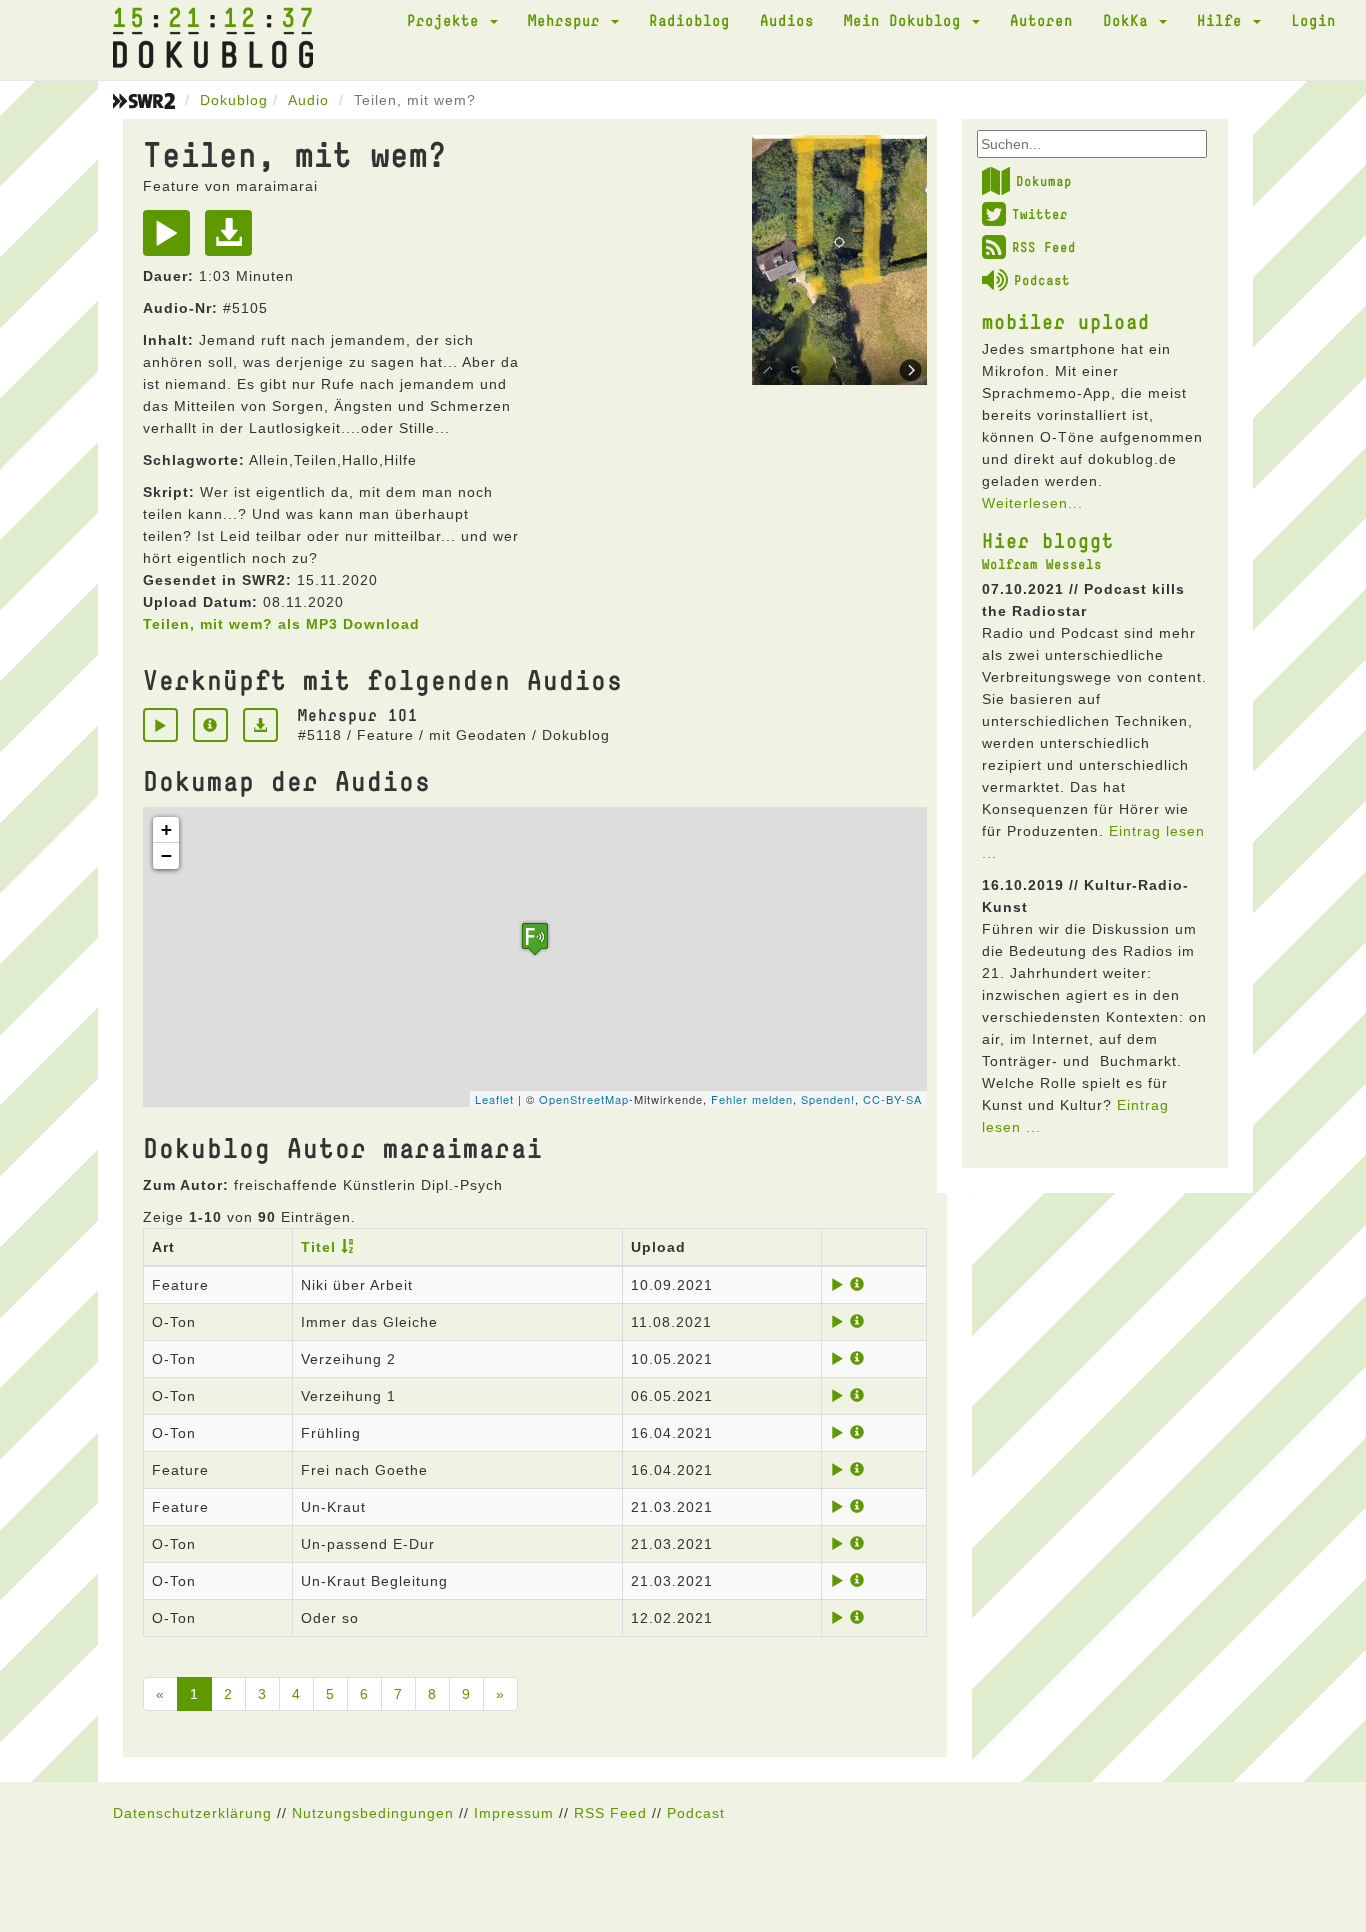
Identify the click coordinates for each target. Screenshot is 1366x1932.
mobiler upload (1066, 321)
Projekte (447, 20)
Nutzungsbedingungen (373, 1813)
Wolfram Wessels (1042, 564)
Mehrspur (568, 20)
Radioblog (689, 20)
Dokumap (1044, 181)
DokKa (1130, 20)
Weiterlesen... (1032, 503)
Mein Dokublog (907, 20)
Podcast (1042, 280)
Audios (787, 20)
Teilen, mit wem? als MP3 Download (281, 624)
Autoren (1041, 20)
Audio (308, 100)
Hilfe (1224, 20)
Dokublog (234, 100)
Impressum (514, 1813)
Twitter (1040, 214)
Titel (318, 1247)
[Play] (171, 240)
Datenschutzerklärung (192, 1813)
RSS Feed (1044, 247)
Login (1313, 20)
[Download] (233, 240)
